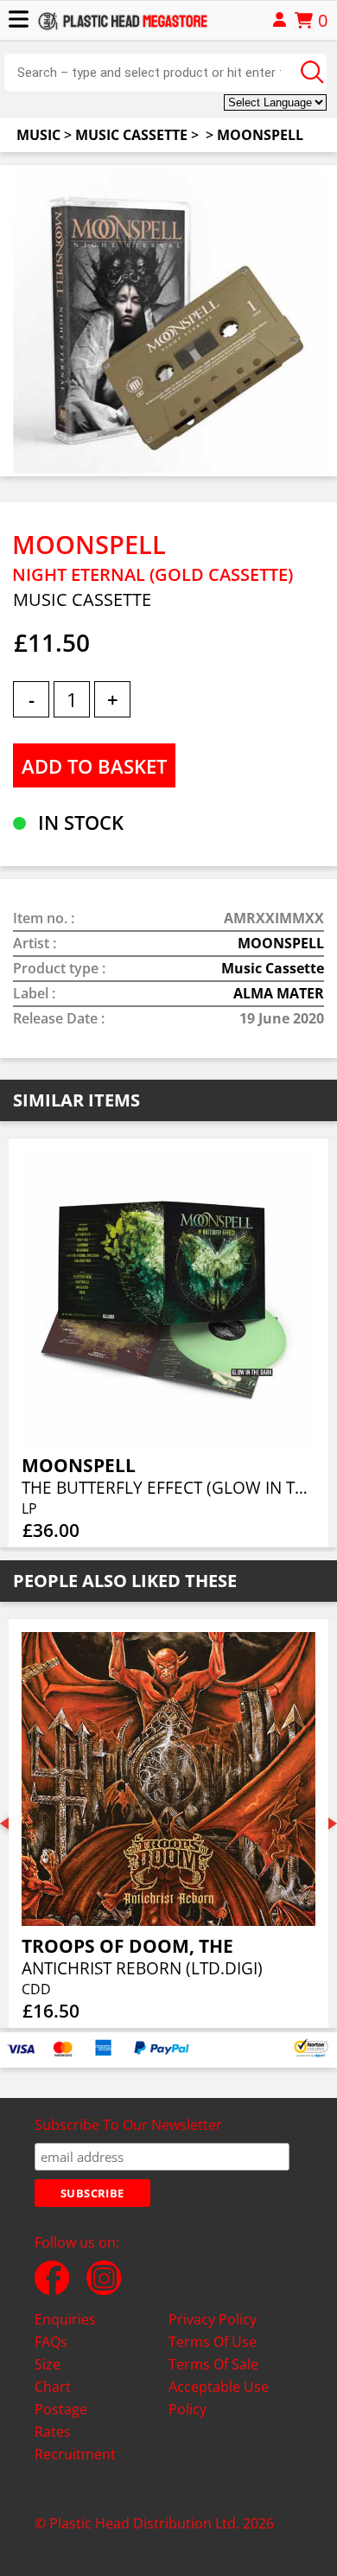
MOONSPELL (260, 135)
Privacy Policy (213, 2319)
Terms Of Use (213, 2342)
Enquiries (65, 2319)
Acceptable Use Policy (219, 2398)
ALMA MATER (279, 993)
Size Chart (53, 2375)
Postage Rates (61, 2420)
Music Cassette (131, 135)
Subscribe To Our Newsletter (128, 2125)
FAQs (51, 2342)
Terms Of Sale (213, 2364)
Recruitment (75, 2454)
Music (38, 135)
